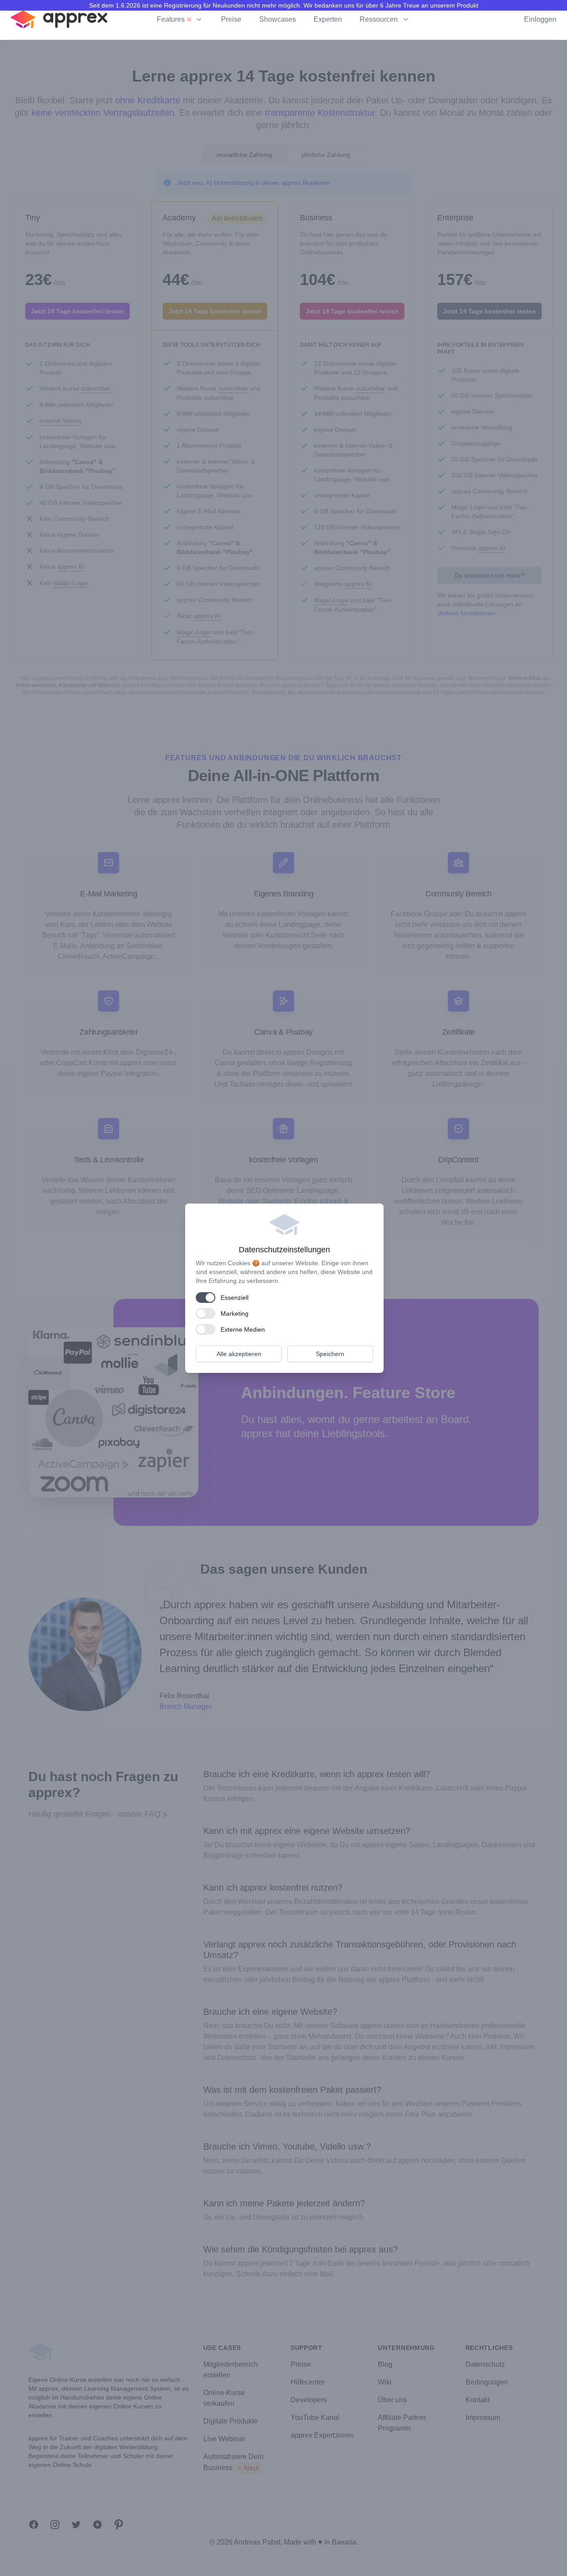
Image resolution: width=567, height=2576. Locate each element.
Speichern (330, 1354)
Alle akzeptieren (239, 1354)
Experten (328, 19)
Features (171, 19)
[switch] (206, 1298)
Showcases (278, 19)
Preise (231, 19)
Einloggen (540, 19)
